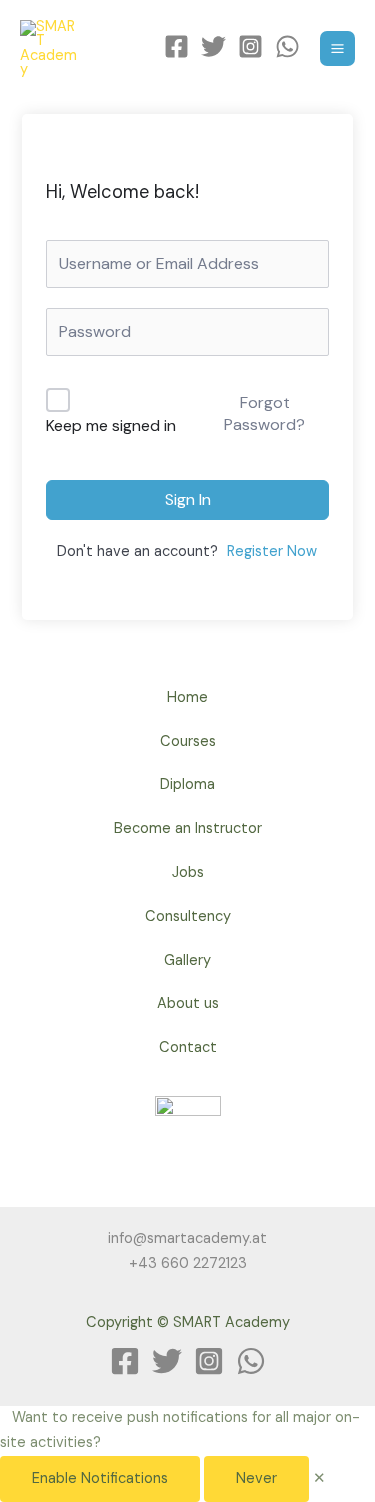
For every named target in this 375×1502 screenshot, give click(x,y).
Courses (188, 741)
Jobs (188, 872)
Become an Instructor (188, 828)
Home (187, 697)
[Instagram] (250, 46)
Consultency (188, 916)
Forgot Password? (264, 413)
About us (188, 1003)
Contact (188, 1047)
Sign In (188, 499)
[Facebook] (176, 46)
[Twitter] (213, 46)
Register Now (272, 551)
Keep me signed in (111, 425)
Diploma (187, 784)
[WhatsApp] (287, 46)
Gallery (187, 960)
